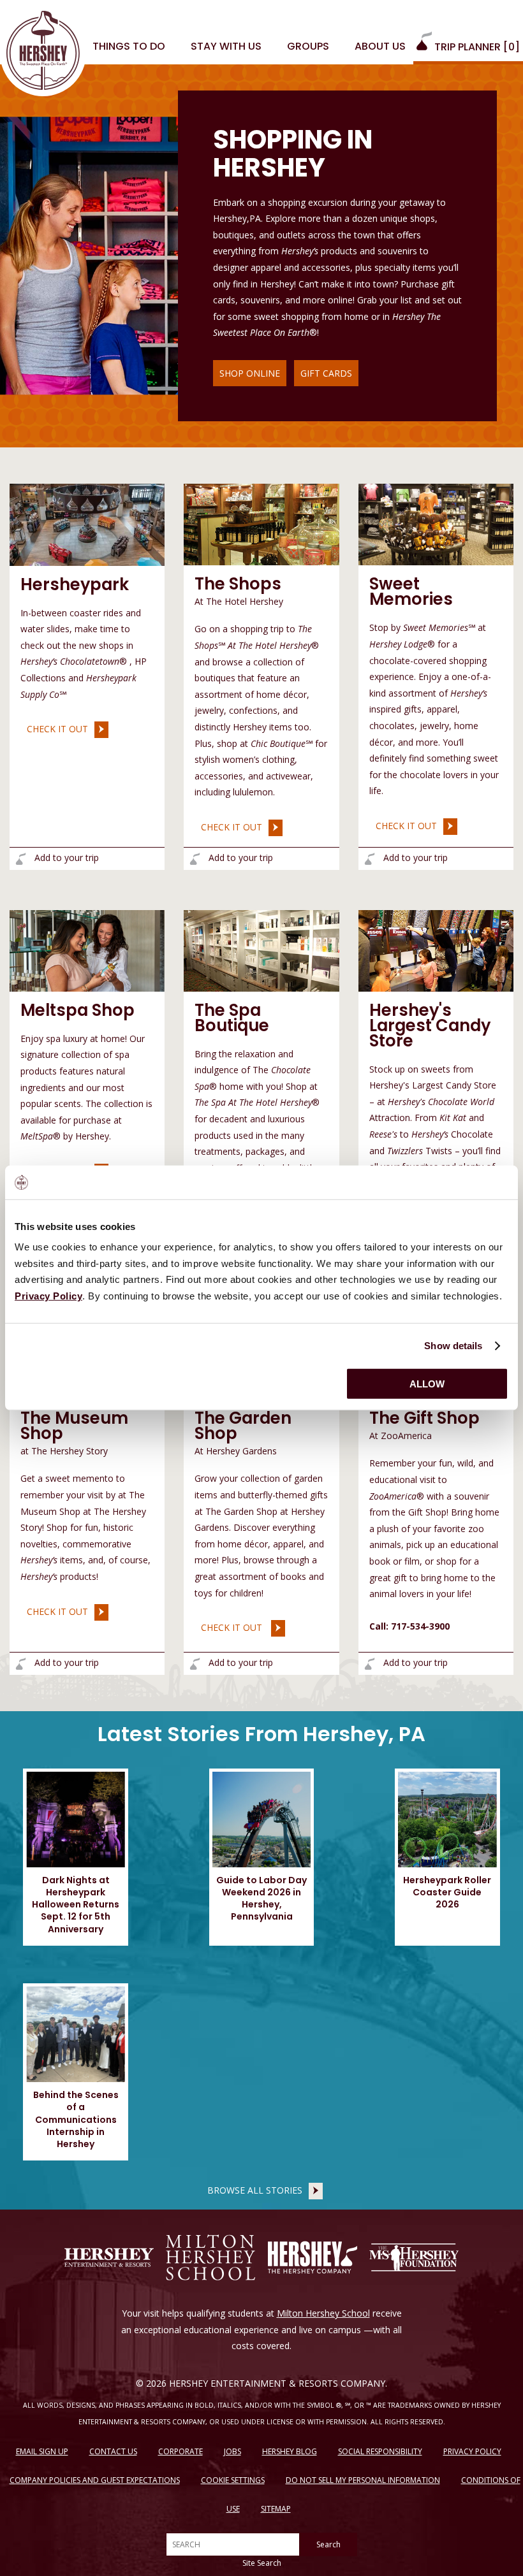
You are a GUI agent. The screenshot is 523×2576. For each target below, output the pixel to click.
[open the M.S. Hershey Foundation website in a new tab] (414, 2257)
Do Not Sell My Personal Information (363, 2480)
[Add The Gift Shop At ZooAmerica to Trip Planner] (370, 1664)
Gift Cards (326, 373)
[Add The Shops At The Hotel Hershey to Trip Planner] (195, 859)
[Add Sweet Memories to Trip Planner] (370, 859)
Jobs (232, 2451)
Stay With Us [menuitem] (226, 46)
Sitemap (276, 2509)
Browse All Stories (255, 2190)
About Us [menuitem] (380, 46)
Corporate (180, 2451)
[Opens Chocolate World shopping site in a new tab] (436, 950)
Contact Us (113, 2451)
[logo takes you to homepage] (43, 53)
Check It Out (54, 728)
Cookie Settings (233, 2480)
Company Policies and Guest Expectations (95, 2480)
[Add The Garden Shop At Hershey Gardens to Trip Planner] (195, 1664)
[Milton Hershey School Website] (210, 2257)
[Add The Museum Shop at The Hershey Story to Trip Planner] (21, 1664)
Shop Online (250, 373)
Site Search (262, 2563)
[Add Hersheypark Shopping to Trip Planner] (21, 859)
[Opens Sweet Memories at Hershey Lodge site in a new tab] (436, 524)
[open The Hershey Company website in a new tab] (313, 2257)
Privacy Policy (472, 2451)
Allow (427, 1384)
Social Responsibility (380, 2451)
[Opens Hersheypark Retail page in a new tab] (87, 524)
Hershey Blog (290, 2451)
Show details (453, 1346)
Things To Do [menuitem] (129, 46)
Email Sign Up (42, 2451)
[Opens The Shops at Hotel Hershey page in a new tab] (261, 524)
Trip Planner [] (476, 47)
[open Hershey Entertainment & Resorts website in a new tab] (109, 2257)
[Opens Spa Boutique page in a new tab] (261, 950)
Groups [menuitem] (308, 46)
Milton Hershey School (323, 2313)
